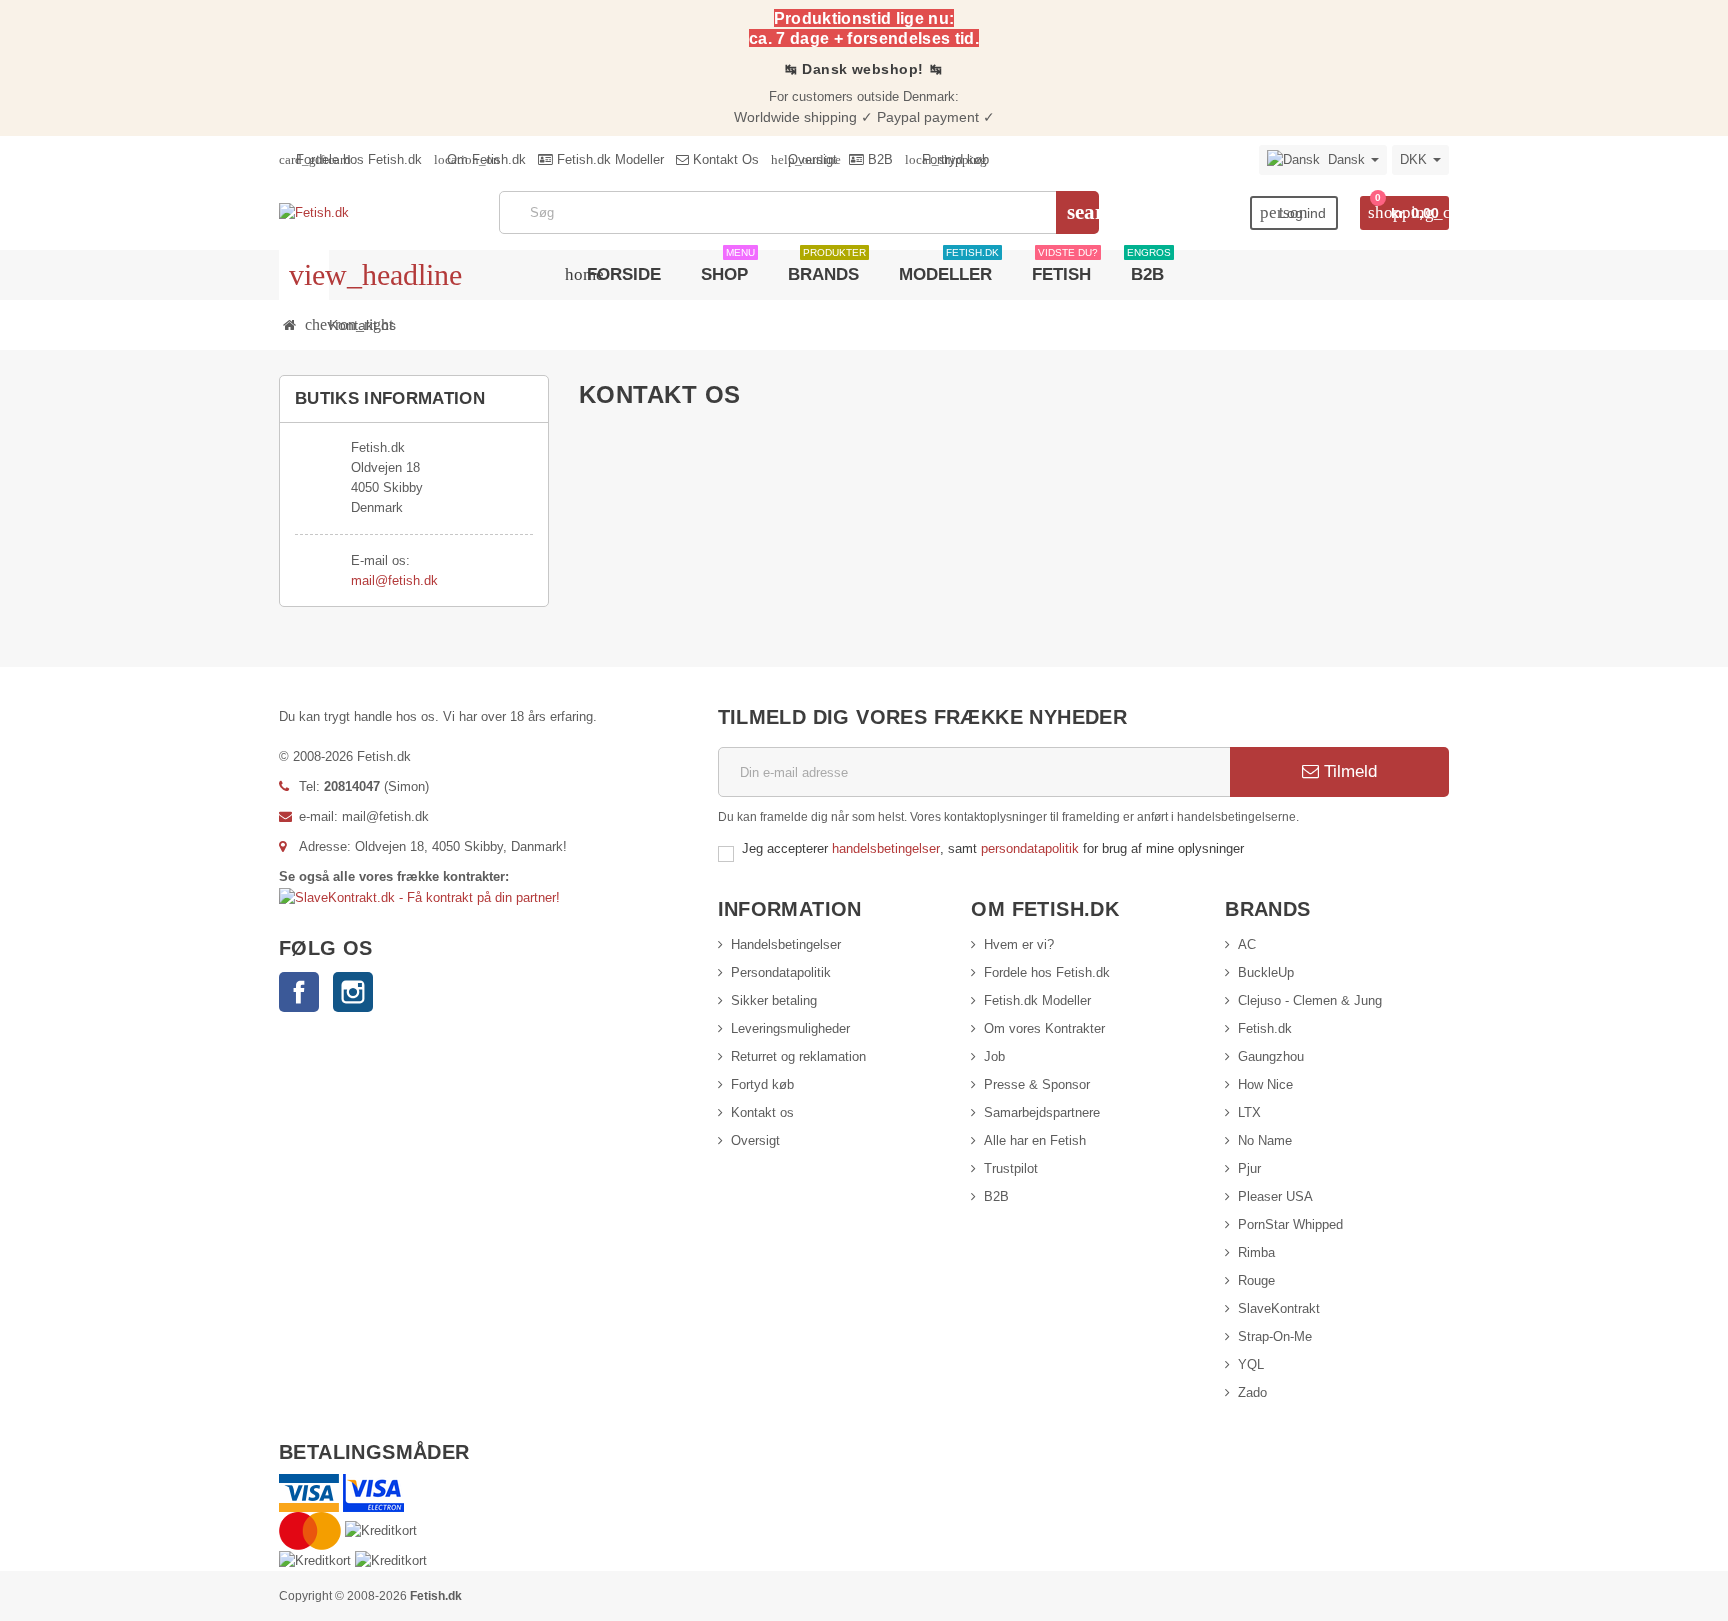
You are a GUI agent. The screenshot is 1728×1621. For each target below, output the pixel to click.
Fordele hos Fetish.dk (350, 159)
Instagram (353, 992)
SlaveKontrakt (1279, 1308)
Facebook (299, 992)
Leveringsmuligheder (790, 1028)
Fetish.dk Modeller (608, 159)
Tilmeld (1348, 771)
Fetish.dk (1265, 1028)
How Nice (1265, 1084)
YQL (1251, 1364)
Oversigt (804, 159)
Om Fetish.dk (480, 159)
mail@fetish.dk (394, 580)
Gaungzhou (1271, 1056)
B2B (878, 159)
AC (1247, 944)
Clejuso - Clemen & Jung (1310, 1000)
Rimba (1256, 1252)
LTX (1249, 1112)
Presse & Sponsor (1037, 1084)
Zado (1252, 1392)
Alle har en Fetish (1035, 1140)
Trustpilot (1011, 1168)
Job (994, 1056)
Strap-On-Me (1275, 1336)
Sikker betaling (774, 1000)
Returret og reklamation (798, 1056)
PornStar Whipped (1290, 1224)
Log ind (1293, 212)
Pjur (1249, 1168)
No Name (1265, 1140)
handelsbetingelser (886, 848)
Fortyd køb (762, 1084)
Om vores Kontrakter (1044, 1028)
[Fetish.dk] (314, 212)
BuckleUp (1266, 972)
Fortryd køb (947, 159)
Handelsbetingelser (786, 944)
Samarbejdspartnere (1042, 1112)
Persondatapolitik (781, 972)
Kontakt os (762, 1112)
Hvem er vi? (1019, 944)
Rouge (1256, 1280)
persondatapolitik (1032, 848)
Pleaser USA (1275, 1196)
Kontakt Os (724, 159)
